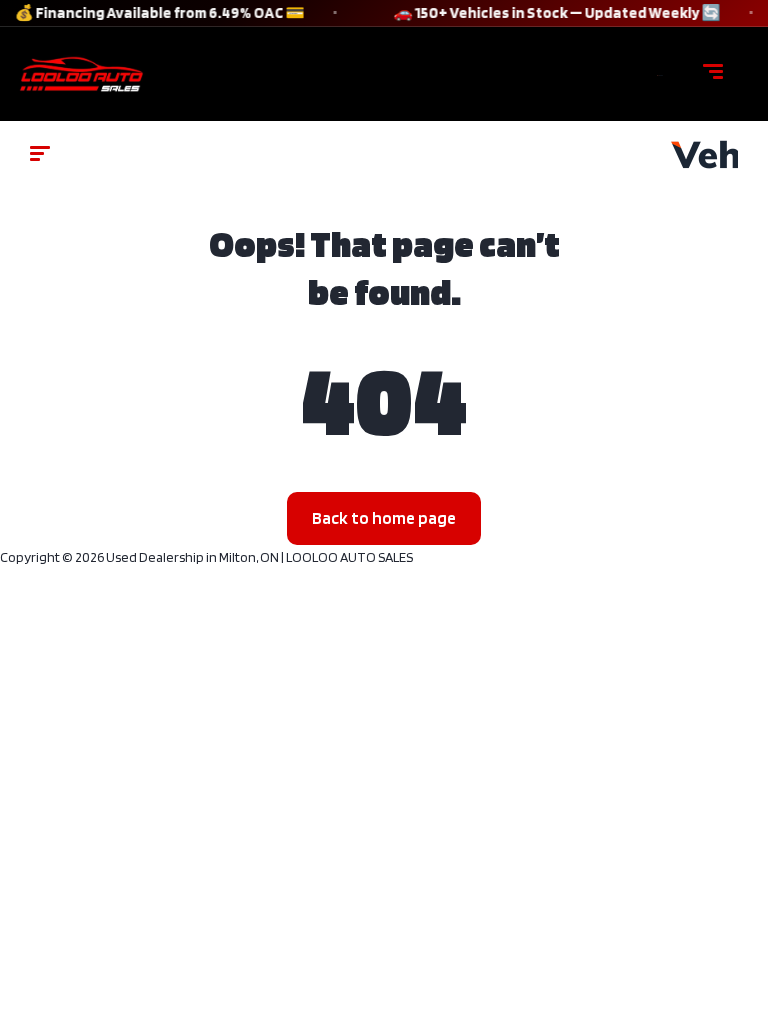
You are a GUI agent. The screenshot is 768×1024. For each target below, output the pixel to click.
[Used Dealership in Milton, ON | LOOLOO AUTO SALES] (660, 74)
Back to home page (384, 518)
